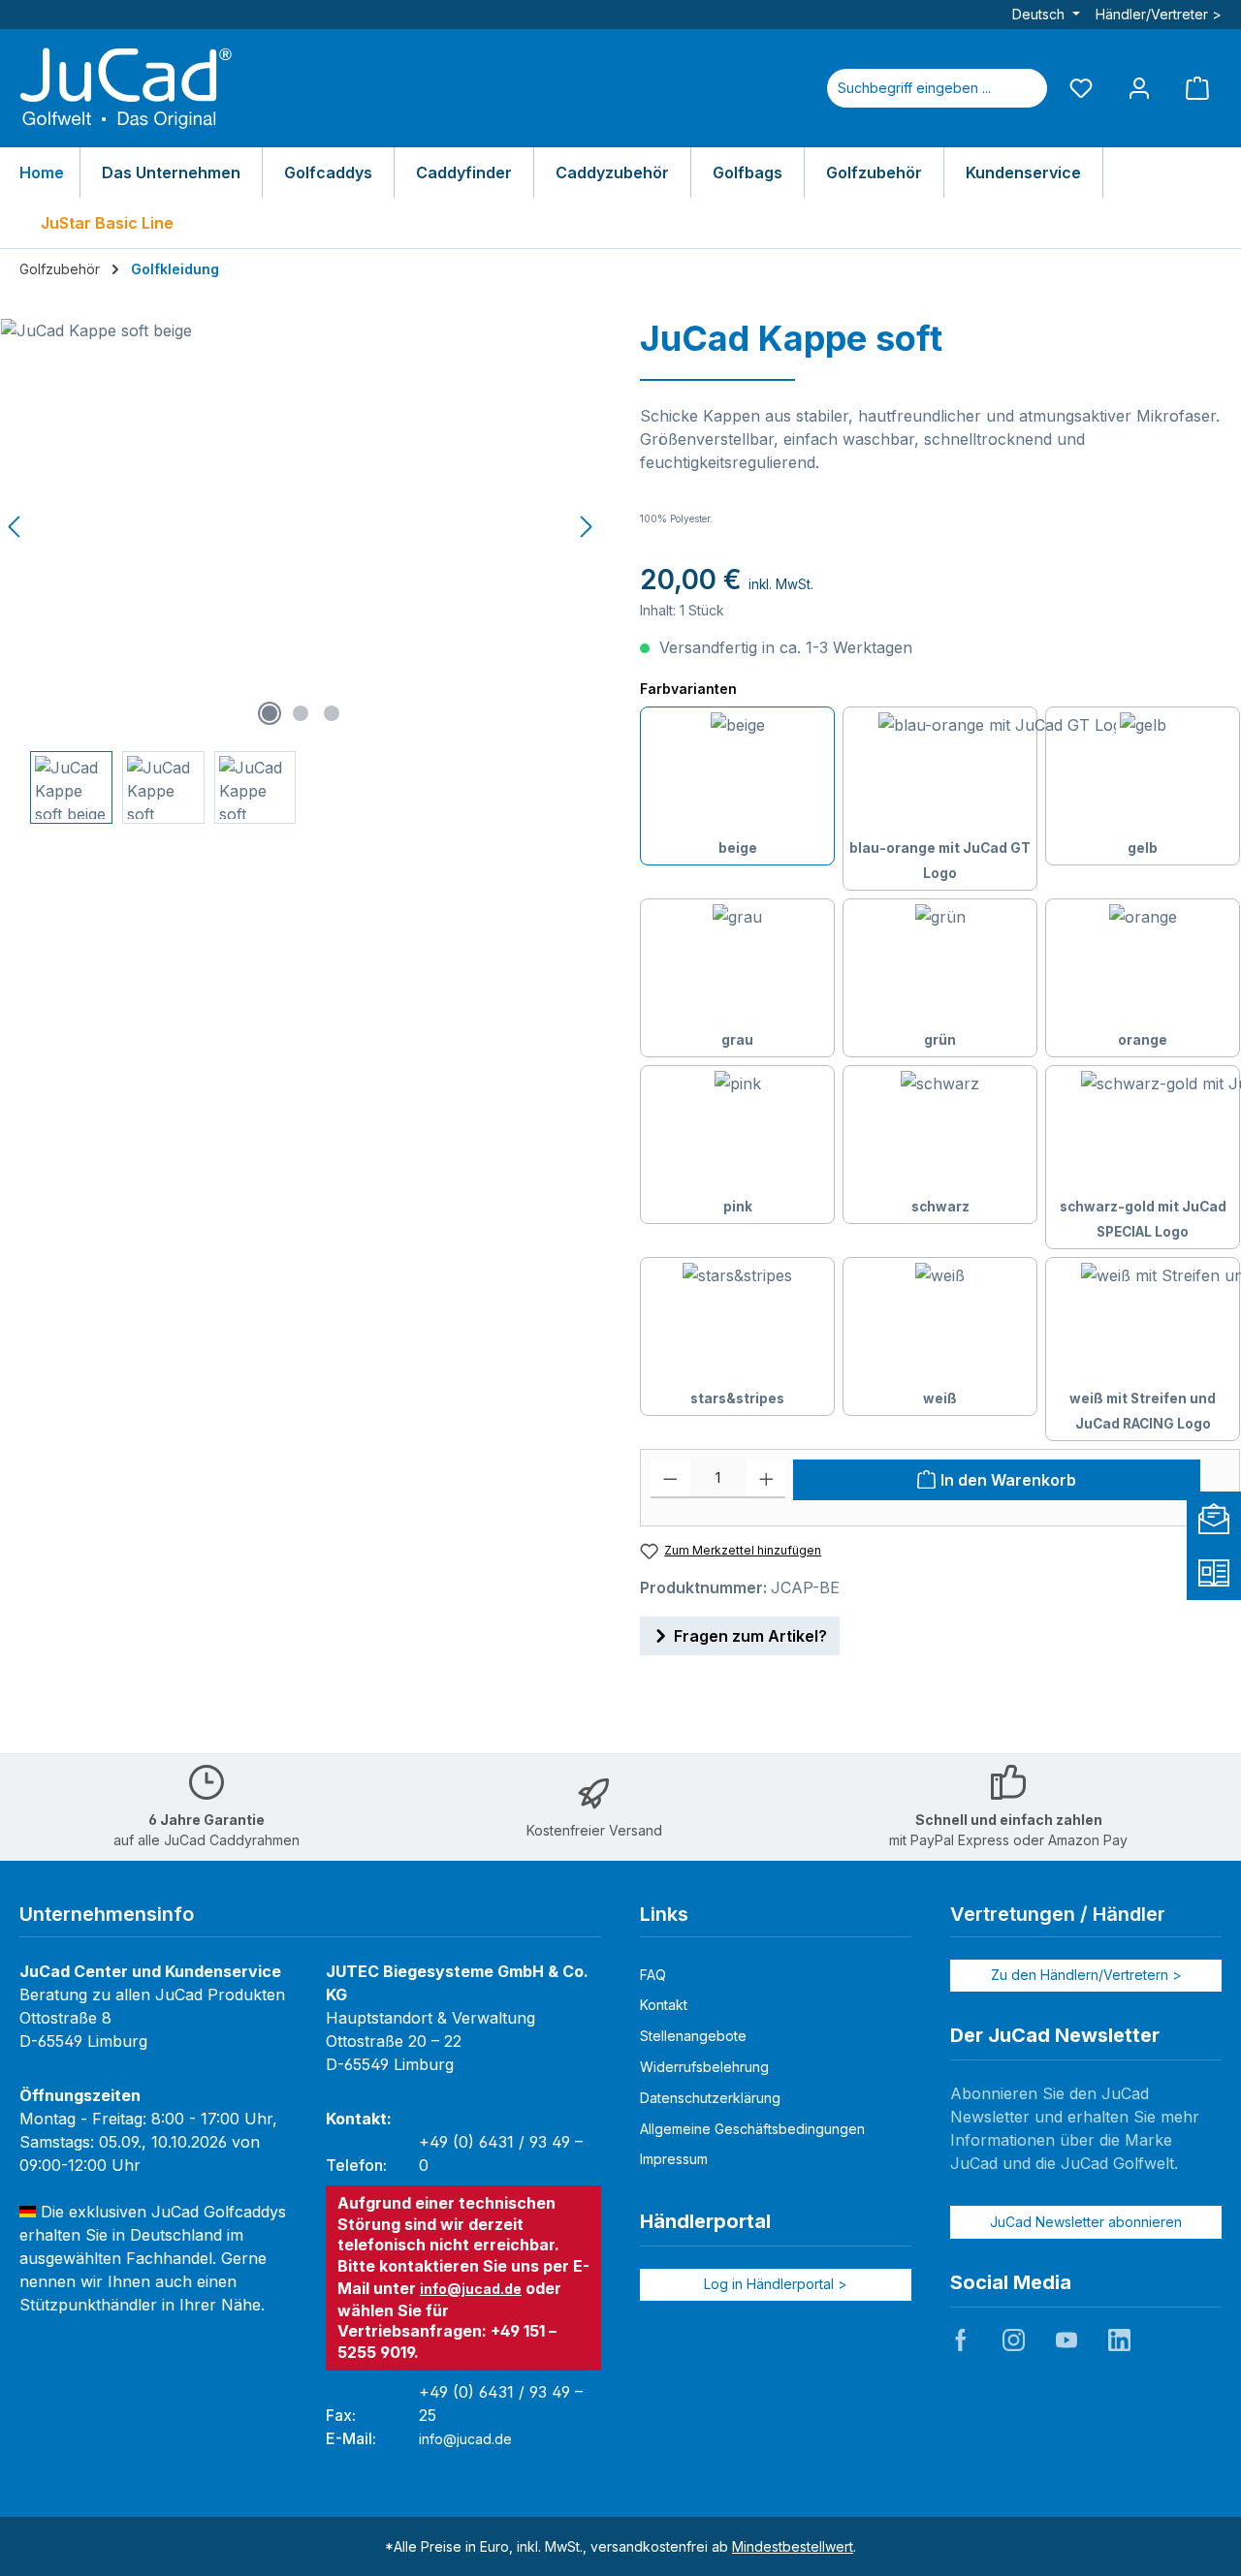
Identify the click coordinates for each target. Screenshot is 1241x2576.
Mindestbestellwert (793, 2546)
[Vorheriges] (16, 527)
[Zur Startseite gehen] (126, 88)
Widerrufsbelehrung (704, 2067)
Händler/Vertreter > (1159, 14)
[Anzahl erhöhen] (766, 1479)
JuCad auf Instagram (1013, 2340)
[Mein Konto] (1139, 88)
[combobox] (914, 88)
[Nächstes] (586, 527)
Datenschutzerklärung (710, 2098)
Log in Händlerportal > (776, 2284)
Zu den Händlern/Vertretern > (1086, 1975)
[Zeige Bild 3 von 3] (332, 713)
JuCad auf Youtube (1066, 2340)
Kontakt (664, 2005)
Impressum (674, 2159)
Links (664, 1914)
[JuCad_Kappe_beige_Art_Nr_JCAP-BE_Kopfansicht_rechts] (301, 527)
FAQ (653, 1975)
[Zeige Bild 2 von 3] (301, 713)
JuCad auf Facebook (961, 2340)
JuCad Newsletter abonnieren (1086, 2222)
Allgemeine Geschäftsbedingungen (752, 2129)
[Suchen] (1024, 88)
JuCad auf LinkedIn (1119, 2340)
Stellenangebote (693, 2036)
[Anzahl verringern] (670, 1479)
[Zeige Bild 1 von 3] (270, 713)
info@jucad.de (471, 2289)
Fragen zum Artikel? (750, 1636)
